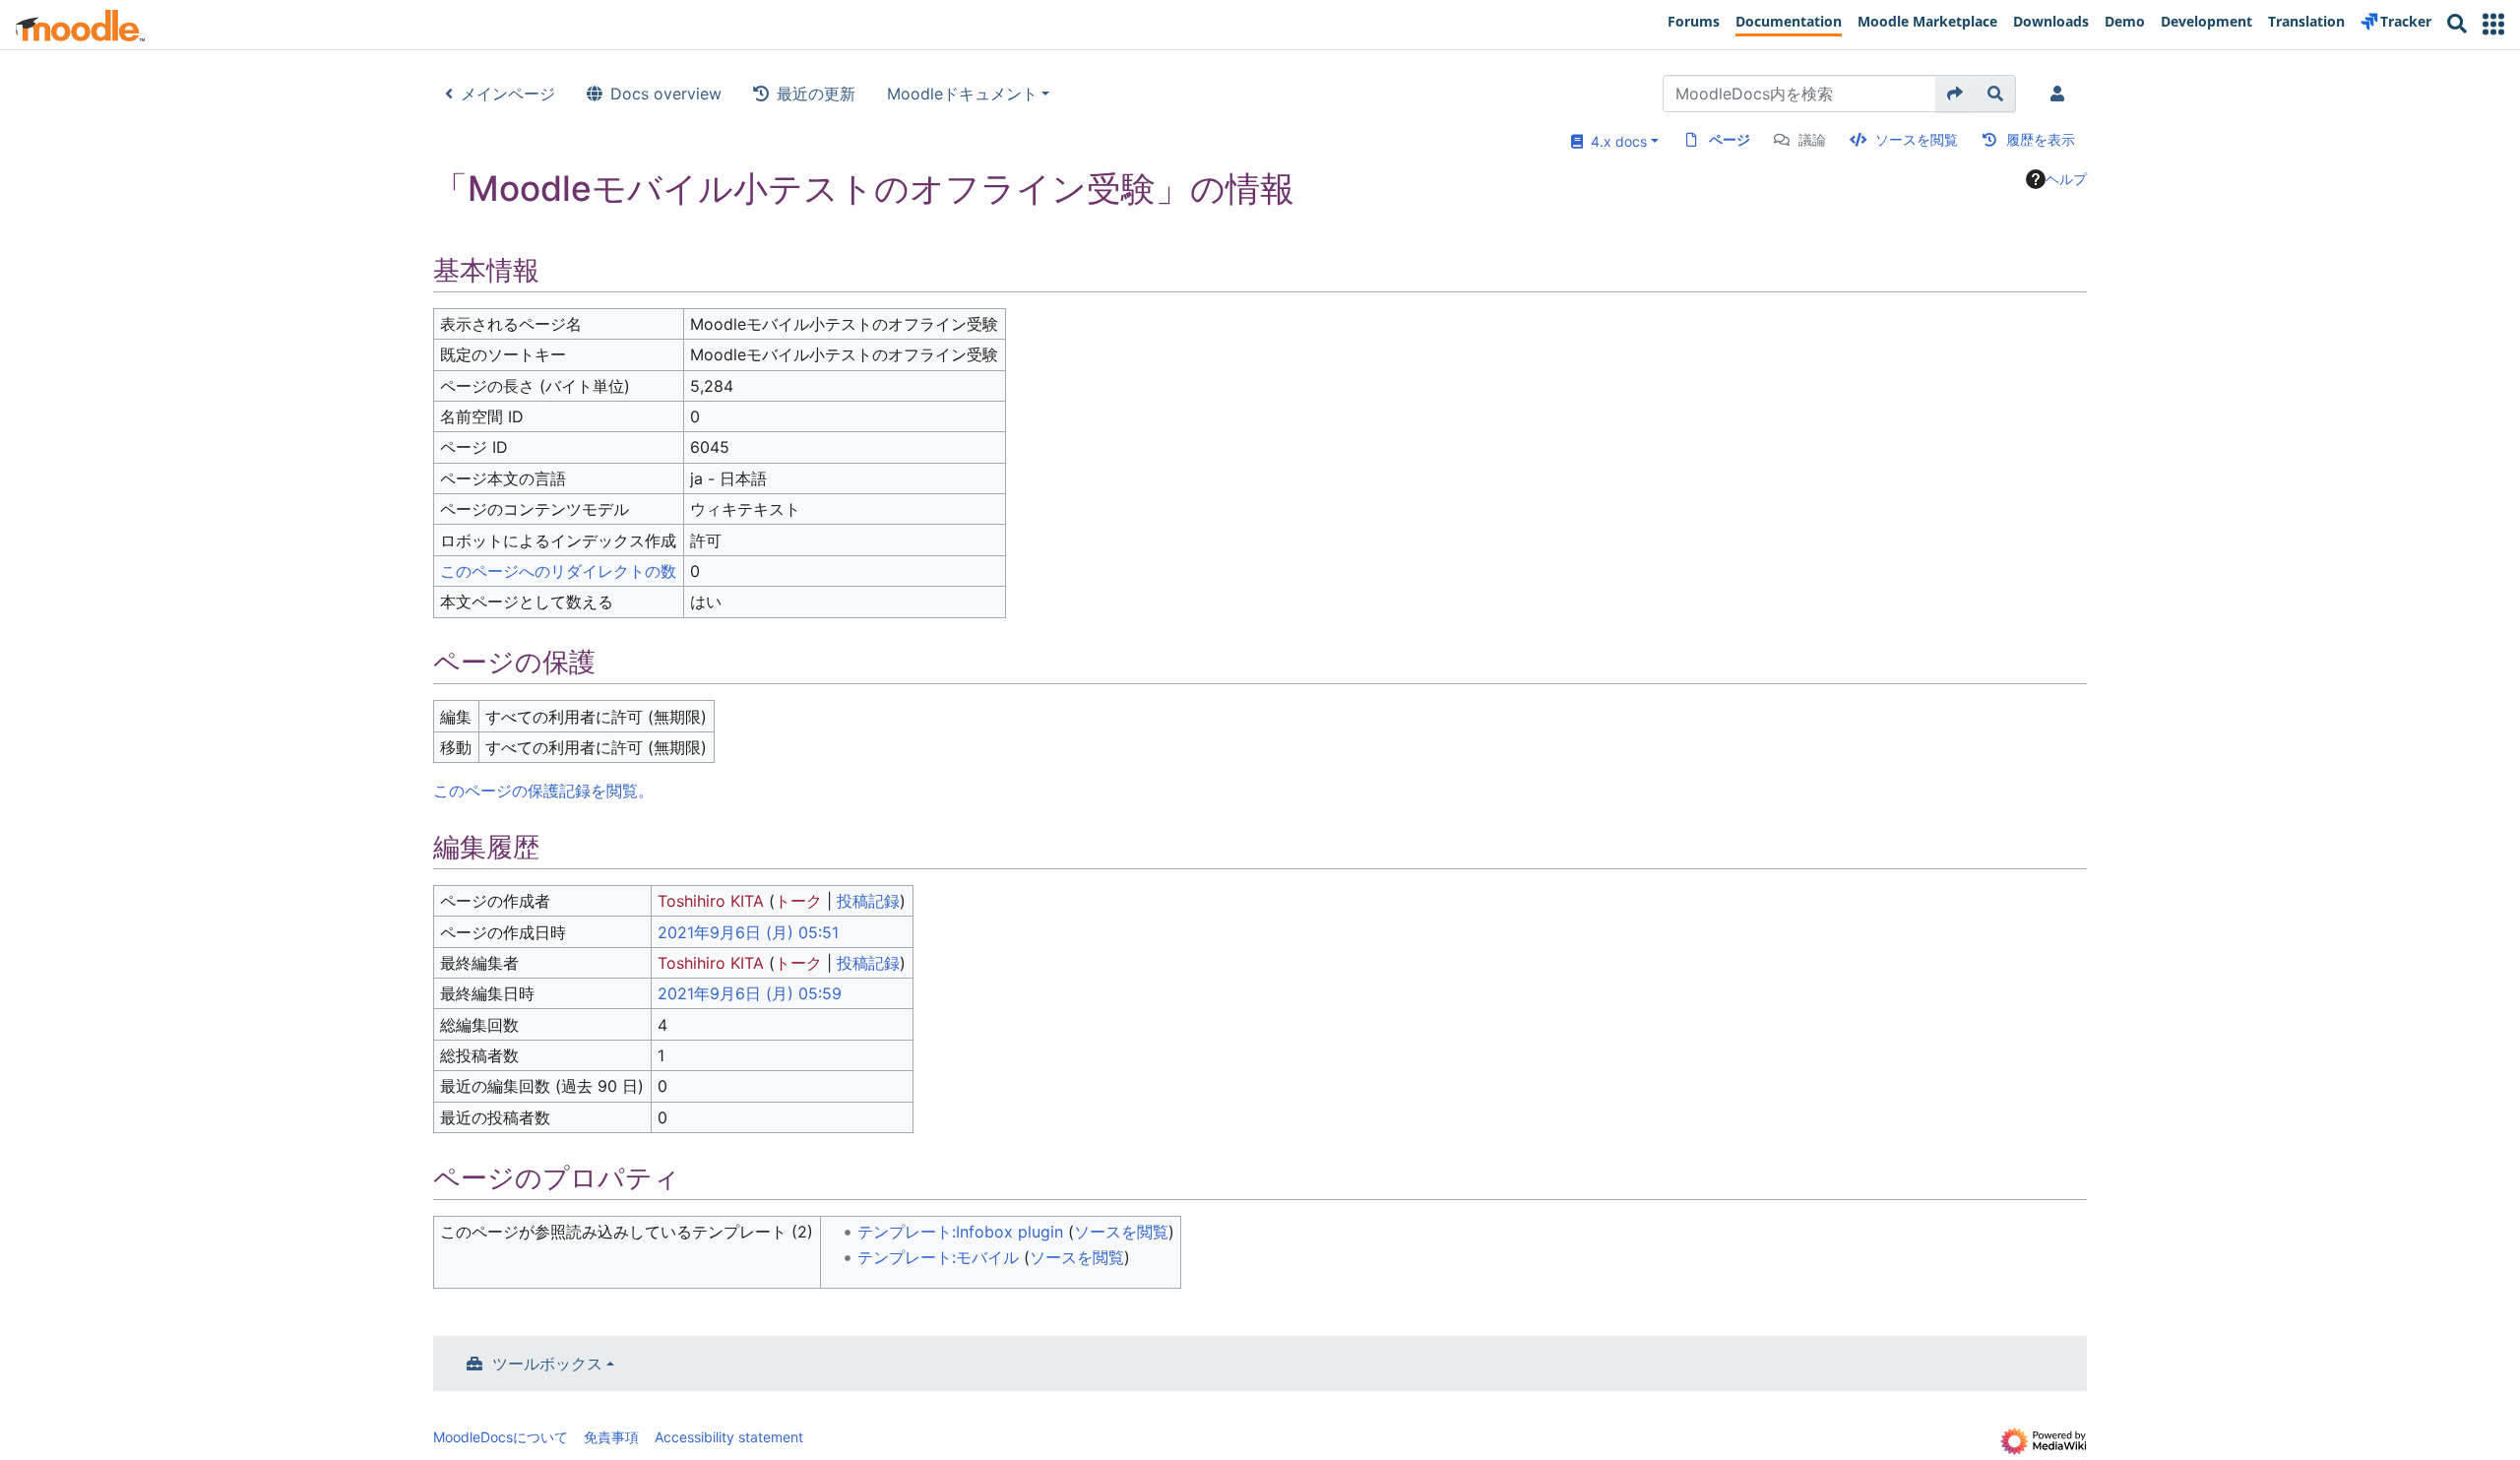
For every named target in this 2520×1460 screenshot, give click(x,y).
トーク (798, 901)
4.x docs (1615, 141)
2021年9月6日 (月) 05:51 (748, 932)
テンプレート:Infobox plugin (960, 1232)
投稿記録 (868, 901)
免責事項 (611, 1437)
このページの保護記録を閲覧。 (543, 791)
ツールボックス (547, 1364)
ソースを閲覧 (1917, 139)
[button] (2493, 24)
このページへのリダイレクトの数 (558, 571)
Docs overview (666, 94)
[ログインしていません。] (2061, 94)
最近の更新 (816, 94)
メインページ (508, 94)
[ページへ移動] (1955, 94)
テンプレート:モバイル (938, 1257)
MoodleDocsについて (501, 1437)
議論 (1812, 139)
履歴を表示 (2041, 139)
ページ (1730, 139)
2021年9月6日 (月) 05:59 (750, 993)
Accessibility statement (729, 1437)
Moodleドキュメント (962, 94)
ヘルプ (2066, 179)
